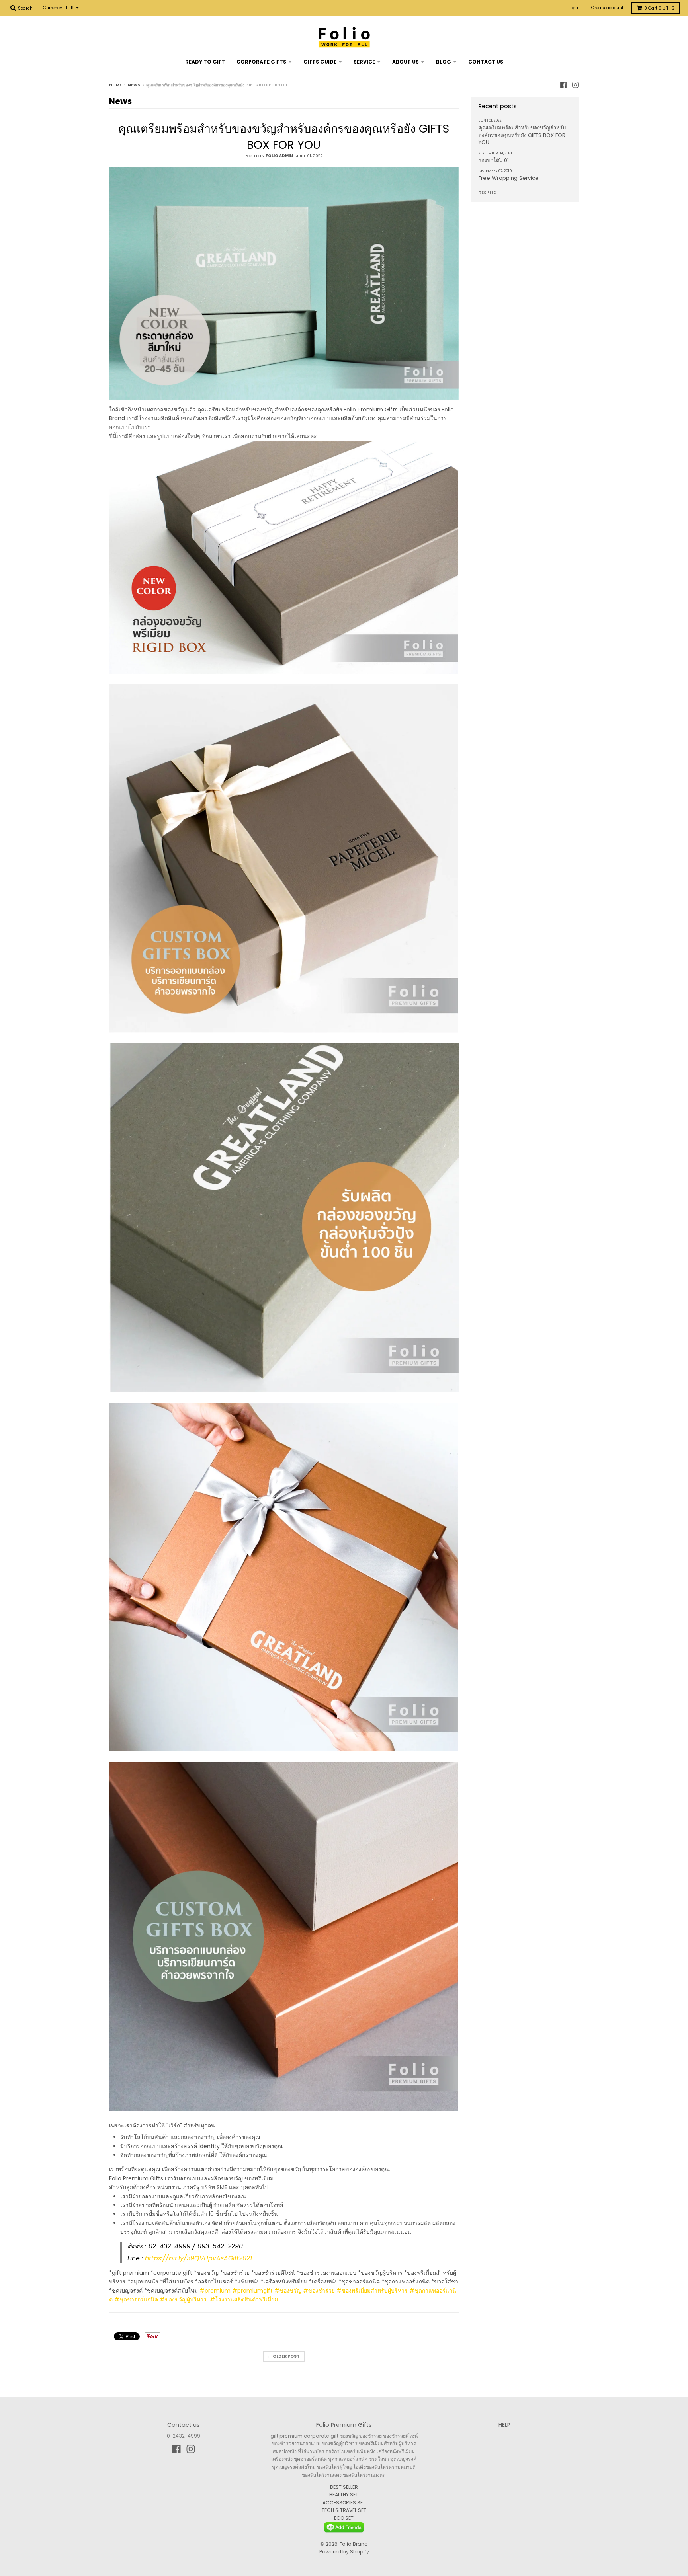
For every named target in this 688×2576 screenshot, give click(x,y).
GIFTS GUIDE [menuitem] (320, 62)
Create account (607, 8)
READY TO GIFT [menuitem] (205, 62)
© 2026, (330, 2544)
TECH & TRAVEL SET (344, 2510)
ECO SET (344, 2518)
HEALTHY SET (344, 2495)
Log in (575, 8)
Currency (53, 8)
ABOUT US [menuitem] (406, 62)
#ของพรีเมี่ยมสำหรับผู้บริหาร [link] (372, 2291)
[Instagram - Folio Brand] (575, 85)
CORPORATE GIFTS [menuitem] (261, 62)
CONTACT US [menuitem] (486, 62)
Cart (659, 8)
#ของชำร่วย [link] (319, 2291)
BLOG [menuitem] (444, 62)
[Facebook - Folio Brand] (563, 85)
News (134, 85)
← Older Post (284, 2356)
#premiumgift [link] (252, 2291)
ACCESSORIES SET (344, 2503)
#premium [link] (215, 2291)
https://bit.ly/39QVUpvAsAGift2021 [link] (198, 2258)
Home (115, 85)
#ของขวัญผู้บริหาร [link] (183, 2299)
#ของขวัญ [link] (288, 2291)
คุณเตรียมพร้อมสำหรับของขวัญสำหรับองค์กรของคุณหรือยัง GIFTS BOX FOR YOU (284, 137)
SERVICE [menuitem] (364, 62)
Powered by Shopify (344, 2552)
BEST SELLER (344, 2487)
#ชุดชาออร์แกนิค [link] (136, 2299)
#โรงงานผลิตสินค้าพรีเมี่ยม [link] (244, 2299)
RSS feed (487, 192)
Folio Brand (354, 2544)
